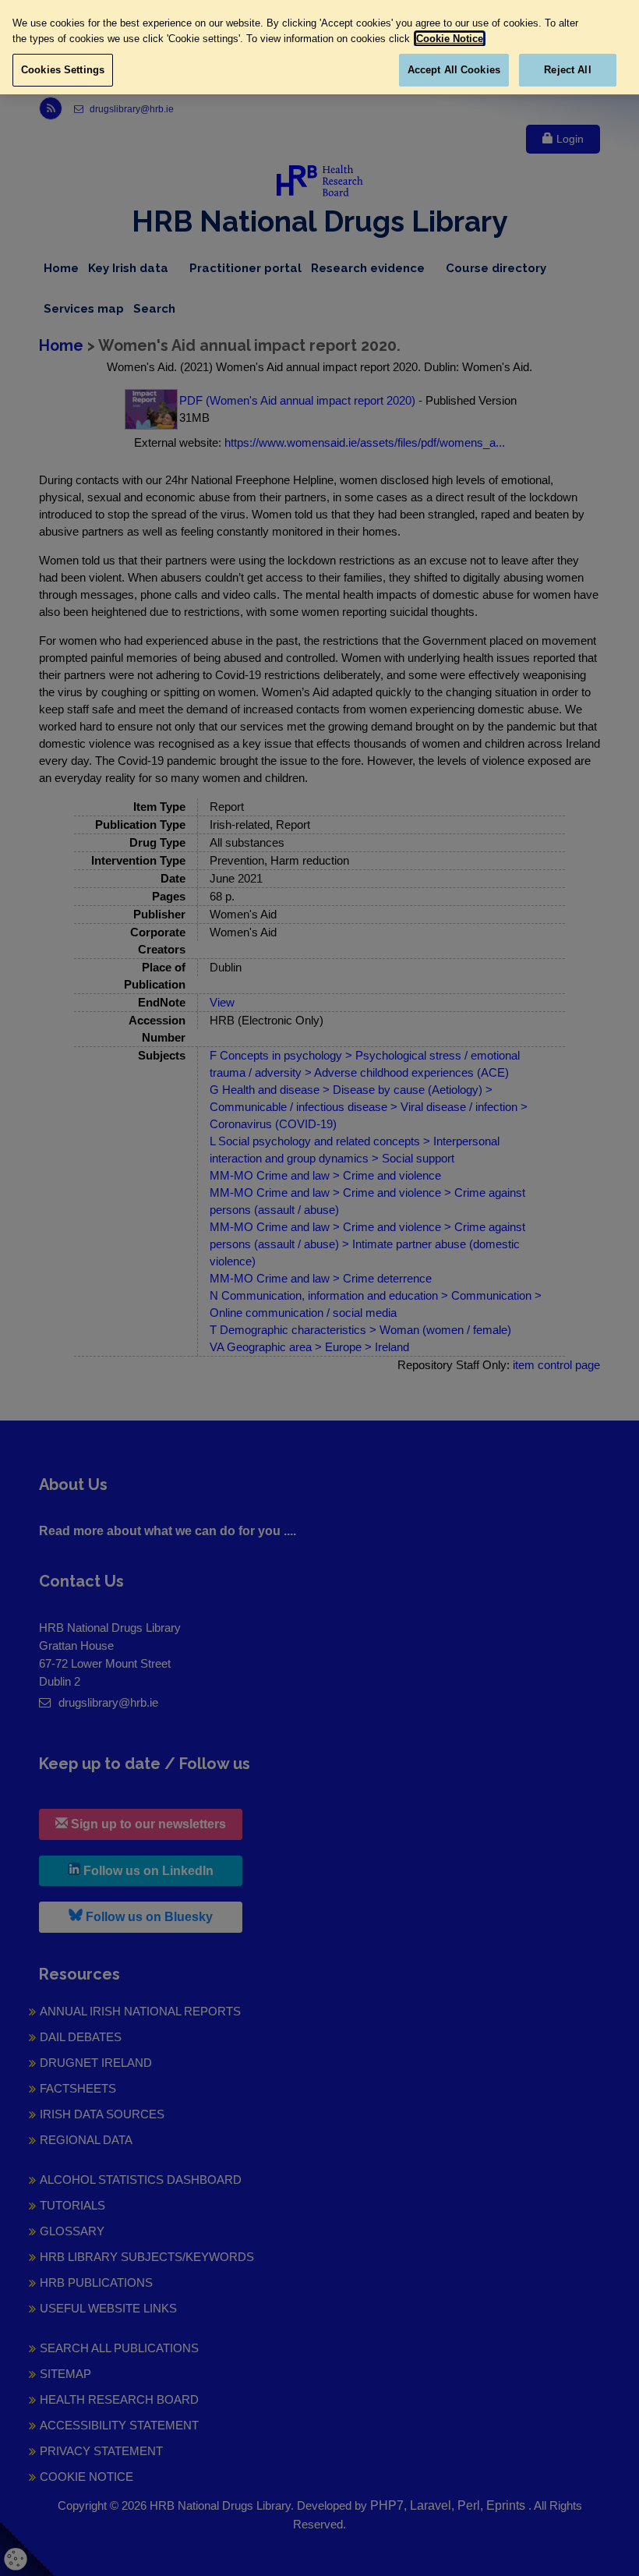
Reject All (567, 70)
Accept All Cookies (454, 70)
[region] (319, 47)
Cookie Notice (450, 39)
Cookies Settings (63, 70)
